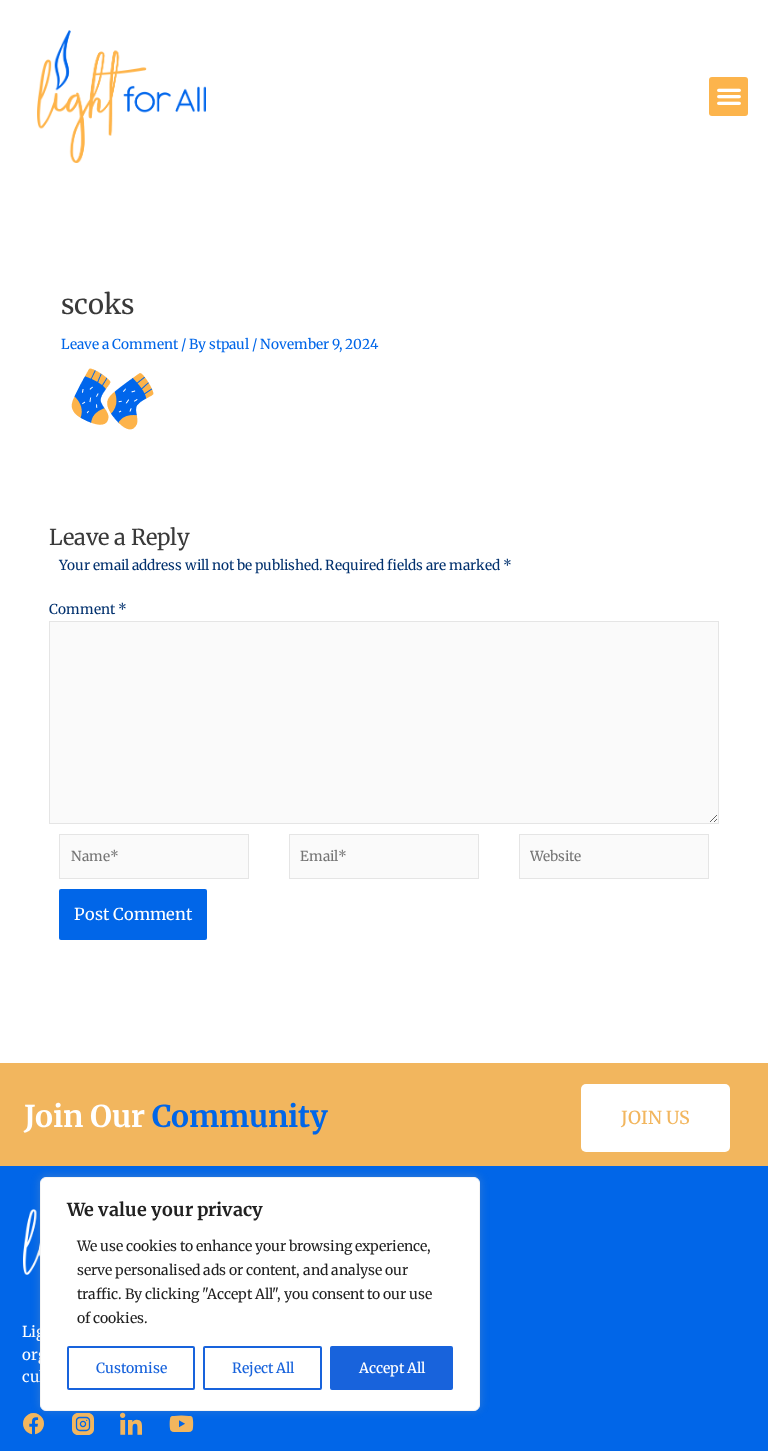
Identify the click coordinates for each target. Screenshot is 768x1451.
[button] (728, 96)
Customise (131, 1368)
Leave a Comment (119, 344)
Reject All (263, 1368)
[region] (260, 1294)
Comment (88, 609)
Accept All (392, 1368)
